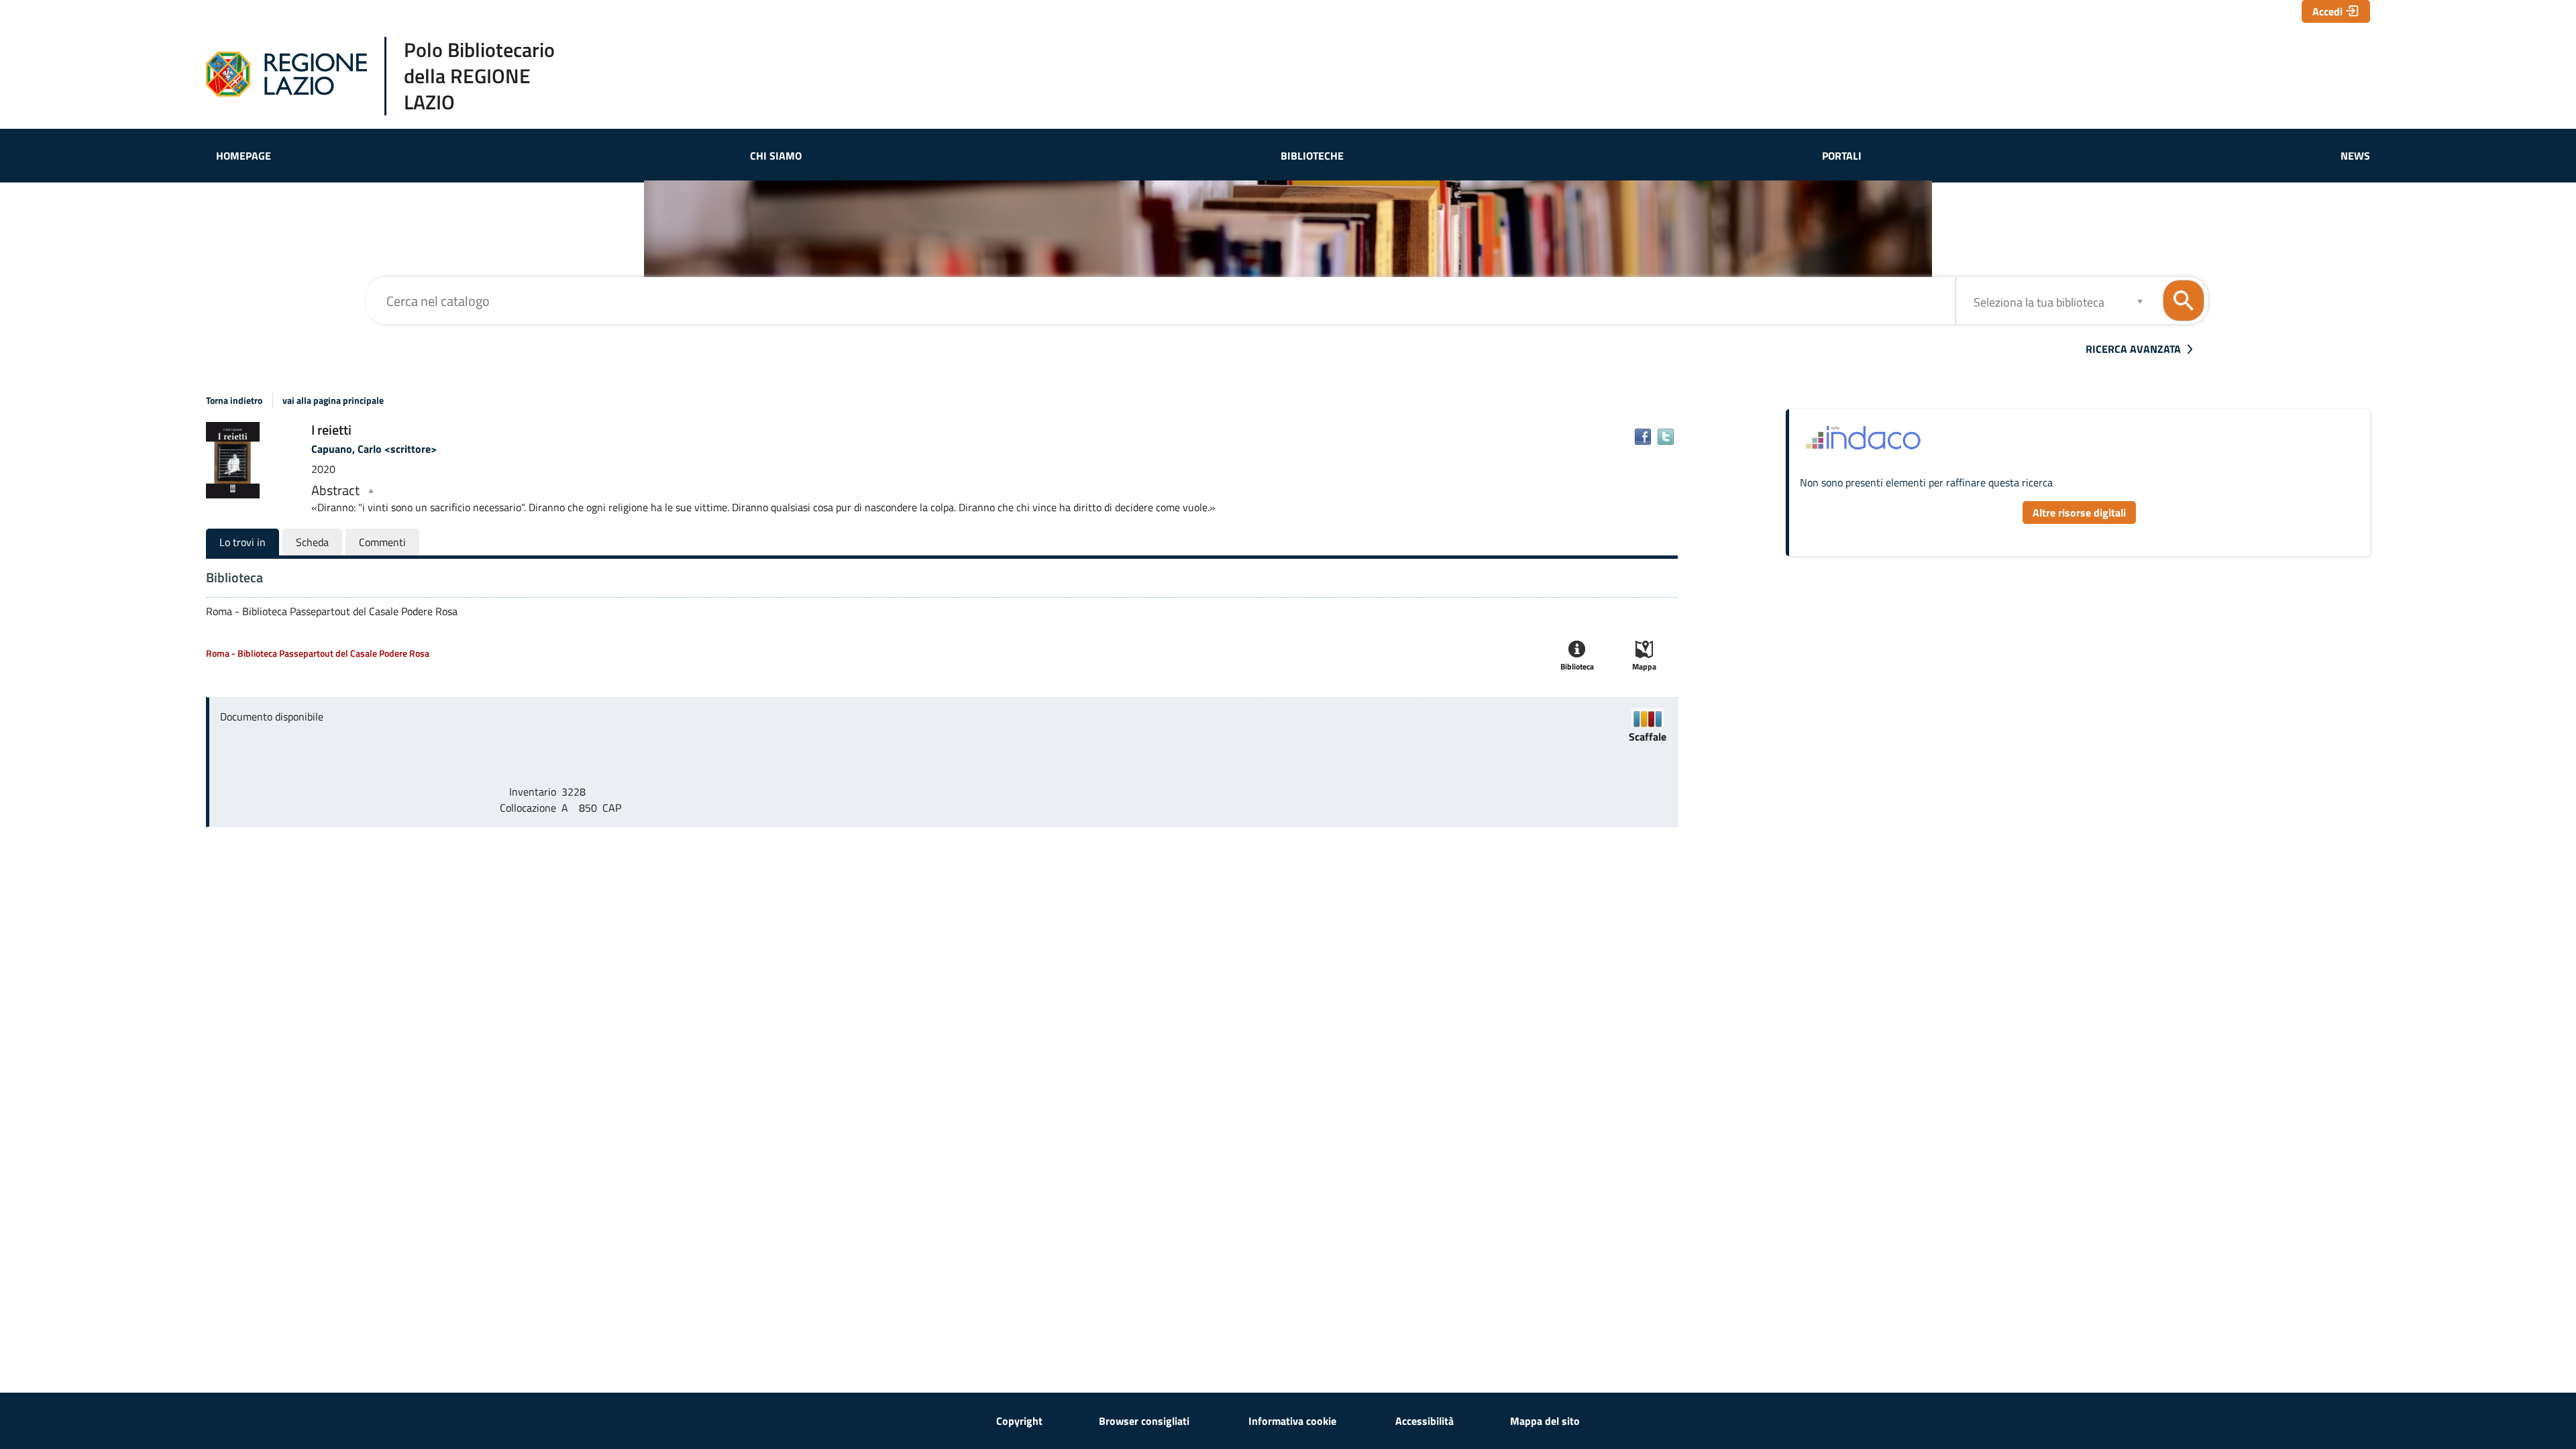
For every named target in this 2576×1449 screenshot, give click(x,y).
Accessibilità (1425, 1421)
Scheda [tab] (312, 542)
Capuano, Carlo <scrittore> (374, 449)
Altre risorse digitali (2079, 513)
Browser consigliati (1144, 1421)
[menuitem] (244, 156)
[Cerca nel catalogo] (2184, 301)
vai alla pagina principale (333, 400)
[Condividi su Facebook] (1643, 437)
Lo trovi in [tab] (243, 542)
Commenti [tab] (382, 542)
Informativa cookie (1292, 1421)
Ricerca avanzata (2133, 349)
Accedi (2327, 11)
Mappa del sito (1545, 1421)
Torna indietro (234, 400)
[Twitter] (1666, 437)
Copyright (1019, 1421)
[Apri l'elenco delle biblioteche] (2140, 301)
